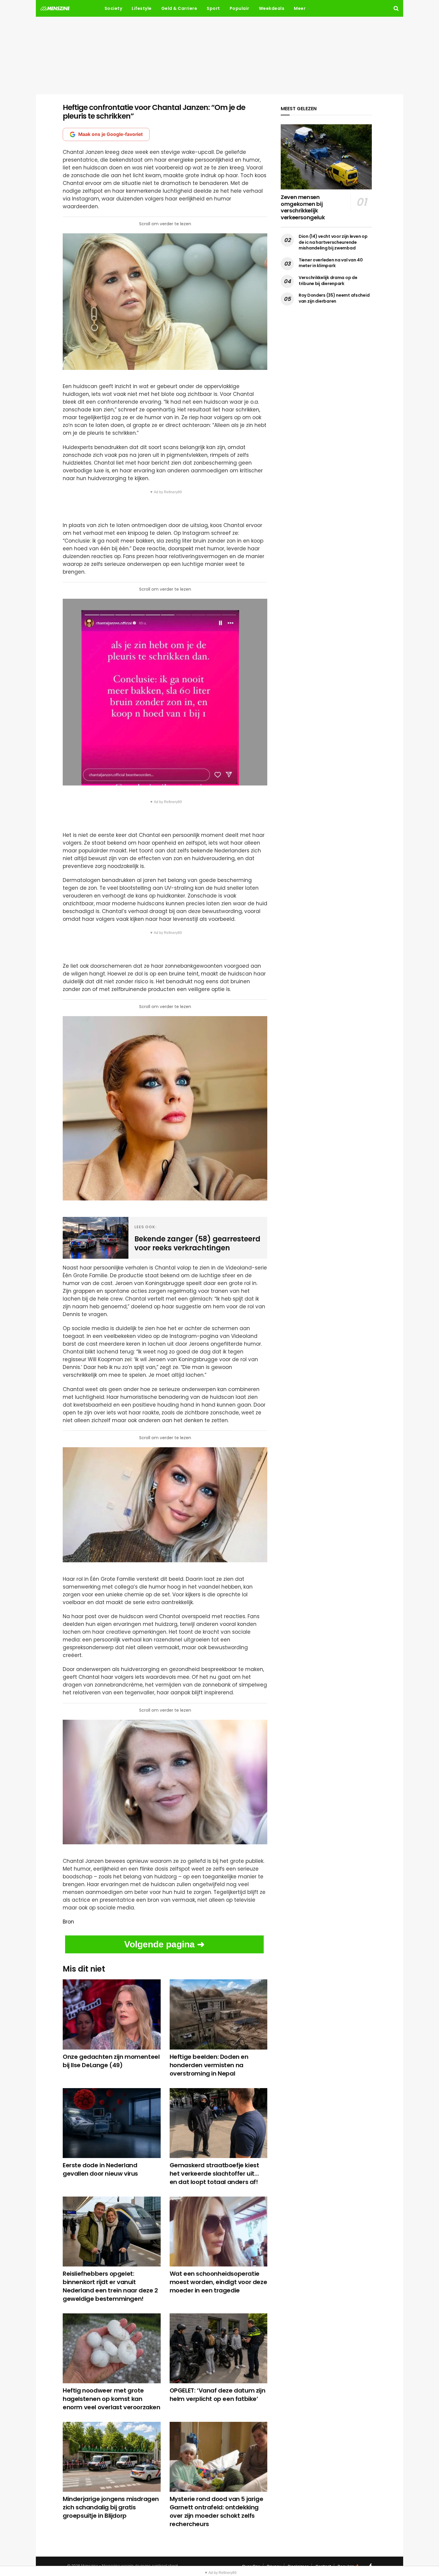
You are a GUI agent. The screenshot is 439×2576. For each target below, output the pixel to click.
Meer (300, 8)
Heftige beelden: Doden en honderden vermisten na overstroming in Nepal (209, 2065)
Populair (240, 8)
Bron (68, 1922)
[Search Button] (396, 8)
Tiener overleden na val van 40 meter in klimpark (331, 263)
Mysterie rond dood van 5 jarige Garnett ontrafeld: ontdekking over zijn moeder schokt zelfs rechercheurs (217, 2511)
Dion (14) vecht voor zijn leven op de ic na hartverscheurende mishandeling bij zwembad (333, 242)
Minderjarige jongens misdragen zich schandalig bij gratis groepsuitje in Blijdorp (111, 2507)
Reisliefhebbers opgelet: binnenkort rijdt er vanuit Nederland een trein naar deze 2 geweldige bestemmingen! (110, 2286)
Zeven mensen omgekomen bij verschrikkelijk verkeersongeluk (303, 207)
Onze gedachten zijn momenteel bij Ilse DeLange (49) (111, 2061)
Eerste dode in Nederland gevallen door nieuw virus (100, 2169)
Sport (213, 8)
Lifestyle (142, 8)
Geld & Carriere (179, 8)
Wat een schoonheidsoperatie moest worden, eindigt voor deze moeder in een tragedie (218, 2282)
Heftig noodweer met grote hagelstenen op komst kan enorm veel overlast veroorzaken (112, 2399)
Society (113, 8)
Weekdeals (272, 8)
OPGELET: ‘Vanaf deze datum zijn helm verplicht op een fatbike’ (218, 2395)
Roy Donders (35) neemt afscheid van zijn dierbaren (334, 298)
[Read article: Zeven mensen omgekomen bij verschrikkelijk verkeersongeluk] (326, 157)
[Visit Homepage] (55, 8)
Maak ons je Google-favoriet (110, 134)
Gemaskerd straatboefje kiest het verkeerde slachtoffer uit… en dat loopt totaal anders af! (214, 2174)
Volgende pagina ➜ (164, 1944)
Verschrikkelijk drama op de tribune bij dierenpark (328, 281)
